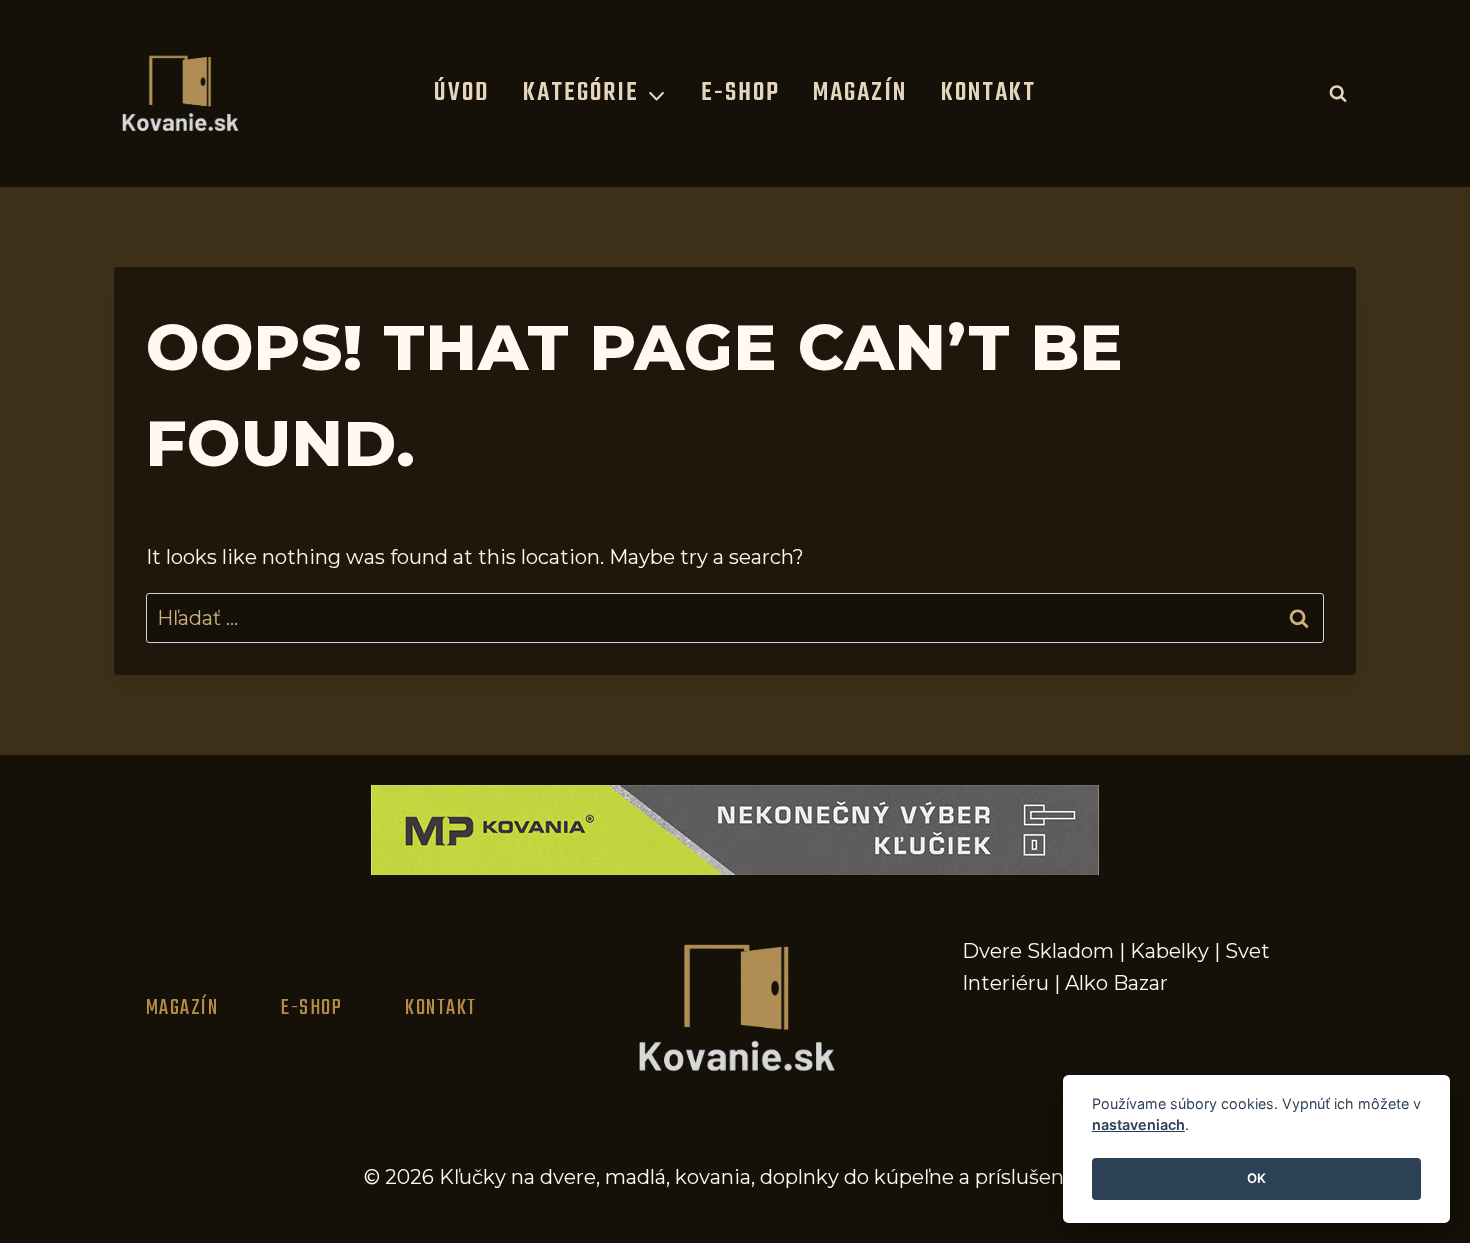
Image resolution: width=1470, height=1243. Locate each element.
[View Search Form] (1338, 93)
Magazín (860, 93)
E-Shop (740, 93)
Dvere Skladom (1038, 951)
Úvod (461, 93)
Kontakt (988, 93)
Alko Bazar (1116, 983)
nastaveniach (1138, 1125)
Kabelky (1169, 951)
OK (1256, 1179)
